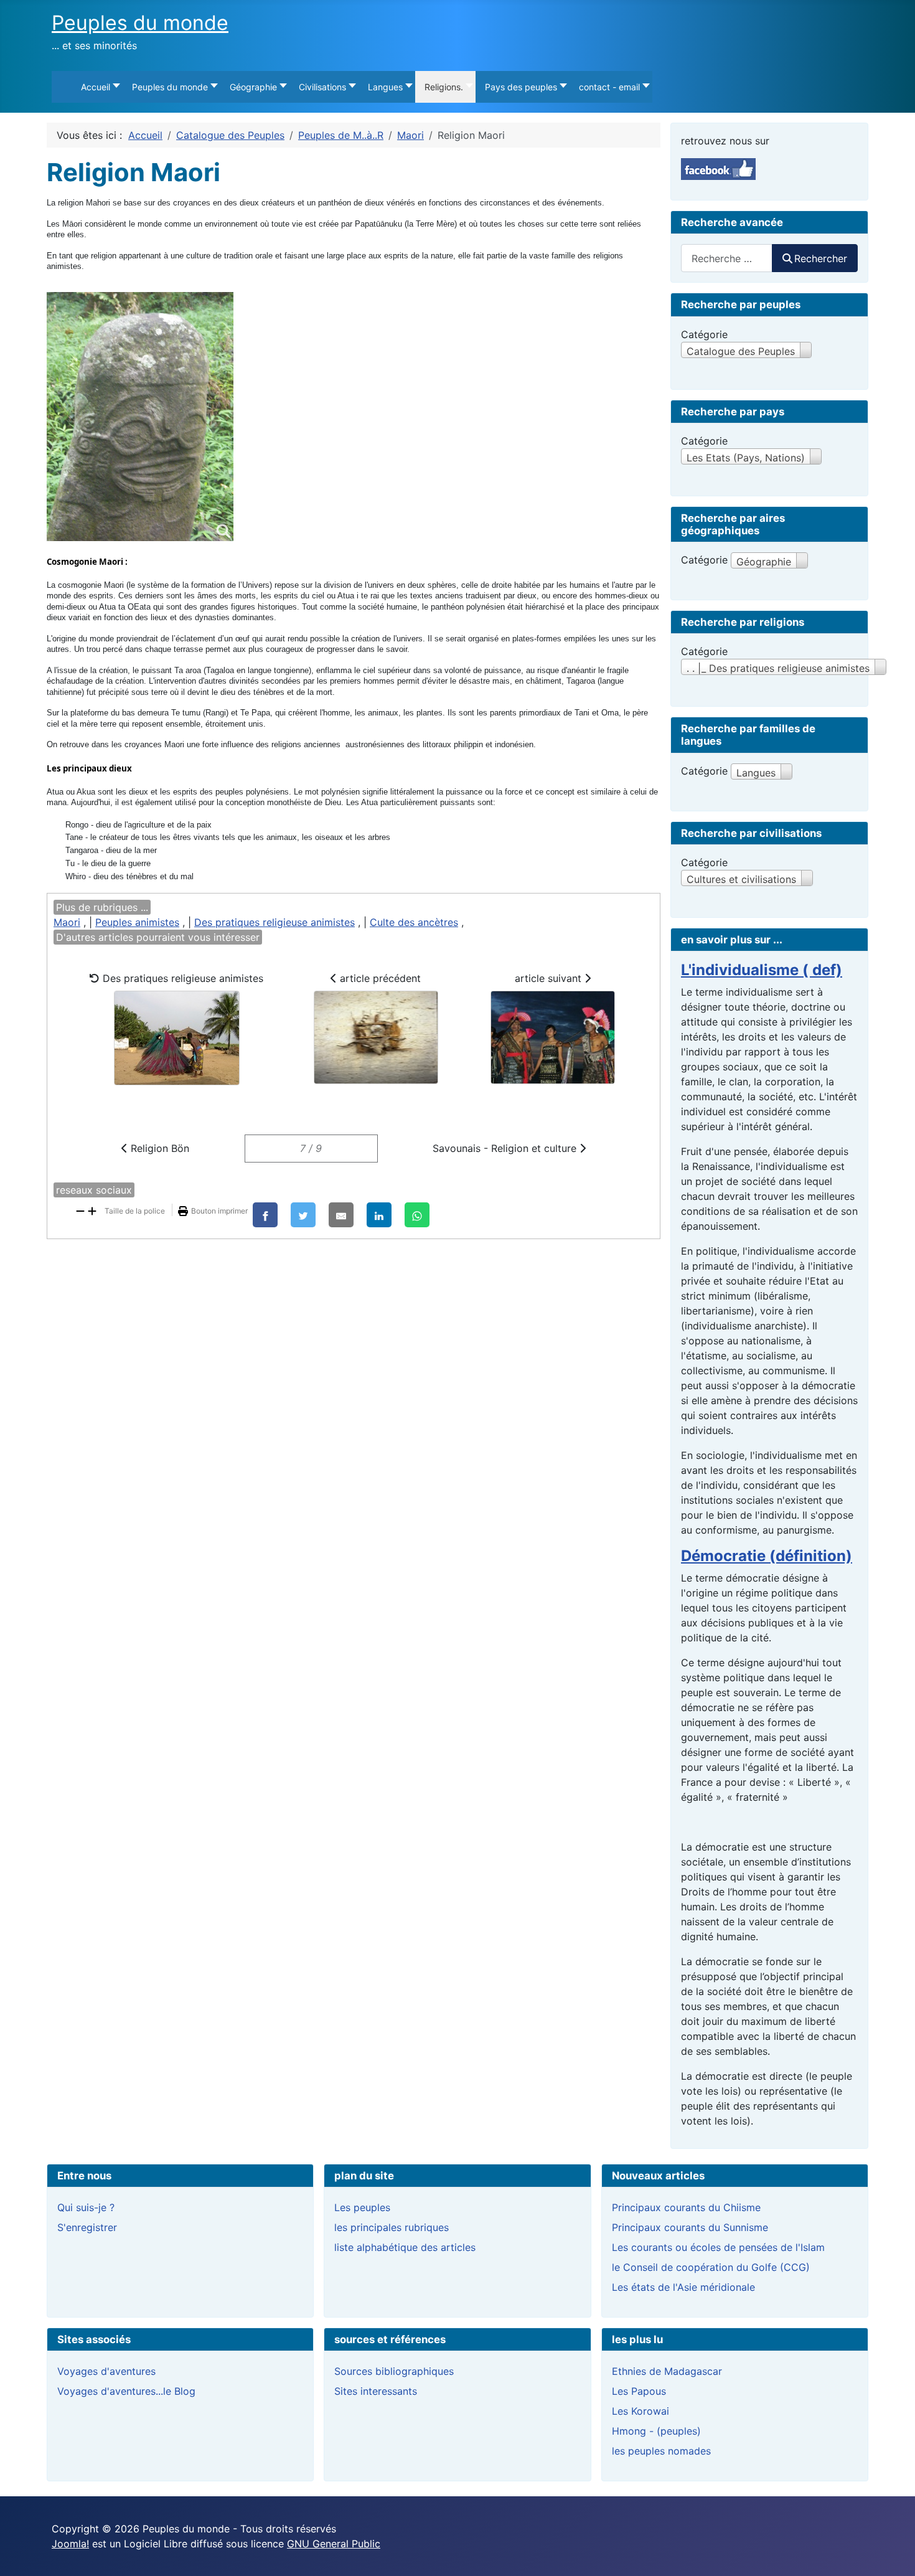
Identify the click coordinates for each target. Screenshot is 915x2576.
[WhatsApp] (417, 1215)
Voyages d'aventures (106, 2371)
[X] (303, 1215)
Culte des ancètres (414, 922)
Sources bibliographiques (394, 2371)
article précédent (379, 978)
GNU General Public (334, 2544)
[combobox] (727, 258)
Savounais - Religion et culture (506, 1148)
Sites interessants (376, 2391)
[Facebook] (265, 1215)
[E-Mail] (341, 1215)
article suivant (550, 978)
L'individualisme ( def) (762, 970)
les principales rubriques (392, 2227)
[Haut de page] (893, 2553)
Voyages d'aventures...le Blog (126, 2391)
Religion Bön (158, 1148)
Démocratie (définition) (767, 1556)
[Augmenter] (92, 1210)
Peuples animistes (137, 922)
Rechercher (821, 258)
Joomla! (70, 2544)
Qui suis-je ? (86, 2207)
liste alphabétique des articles (405, 2247)
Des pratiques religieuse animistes (274, 922)
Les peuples (362, 2207)
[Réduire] (80, 1210)
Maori (67, 922)
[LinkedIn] (379, 1215)
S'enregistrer (87, 2227)
